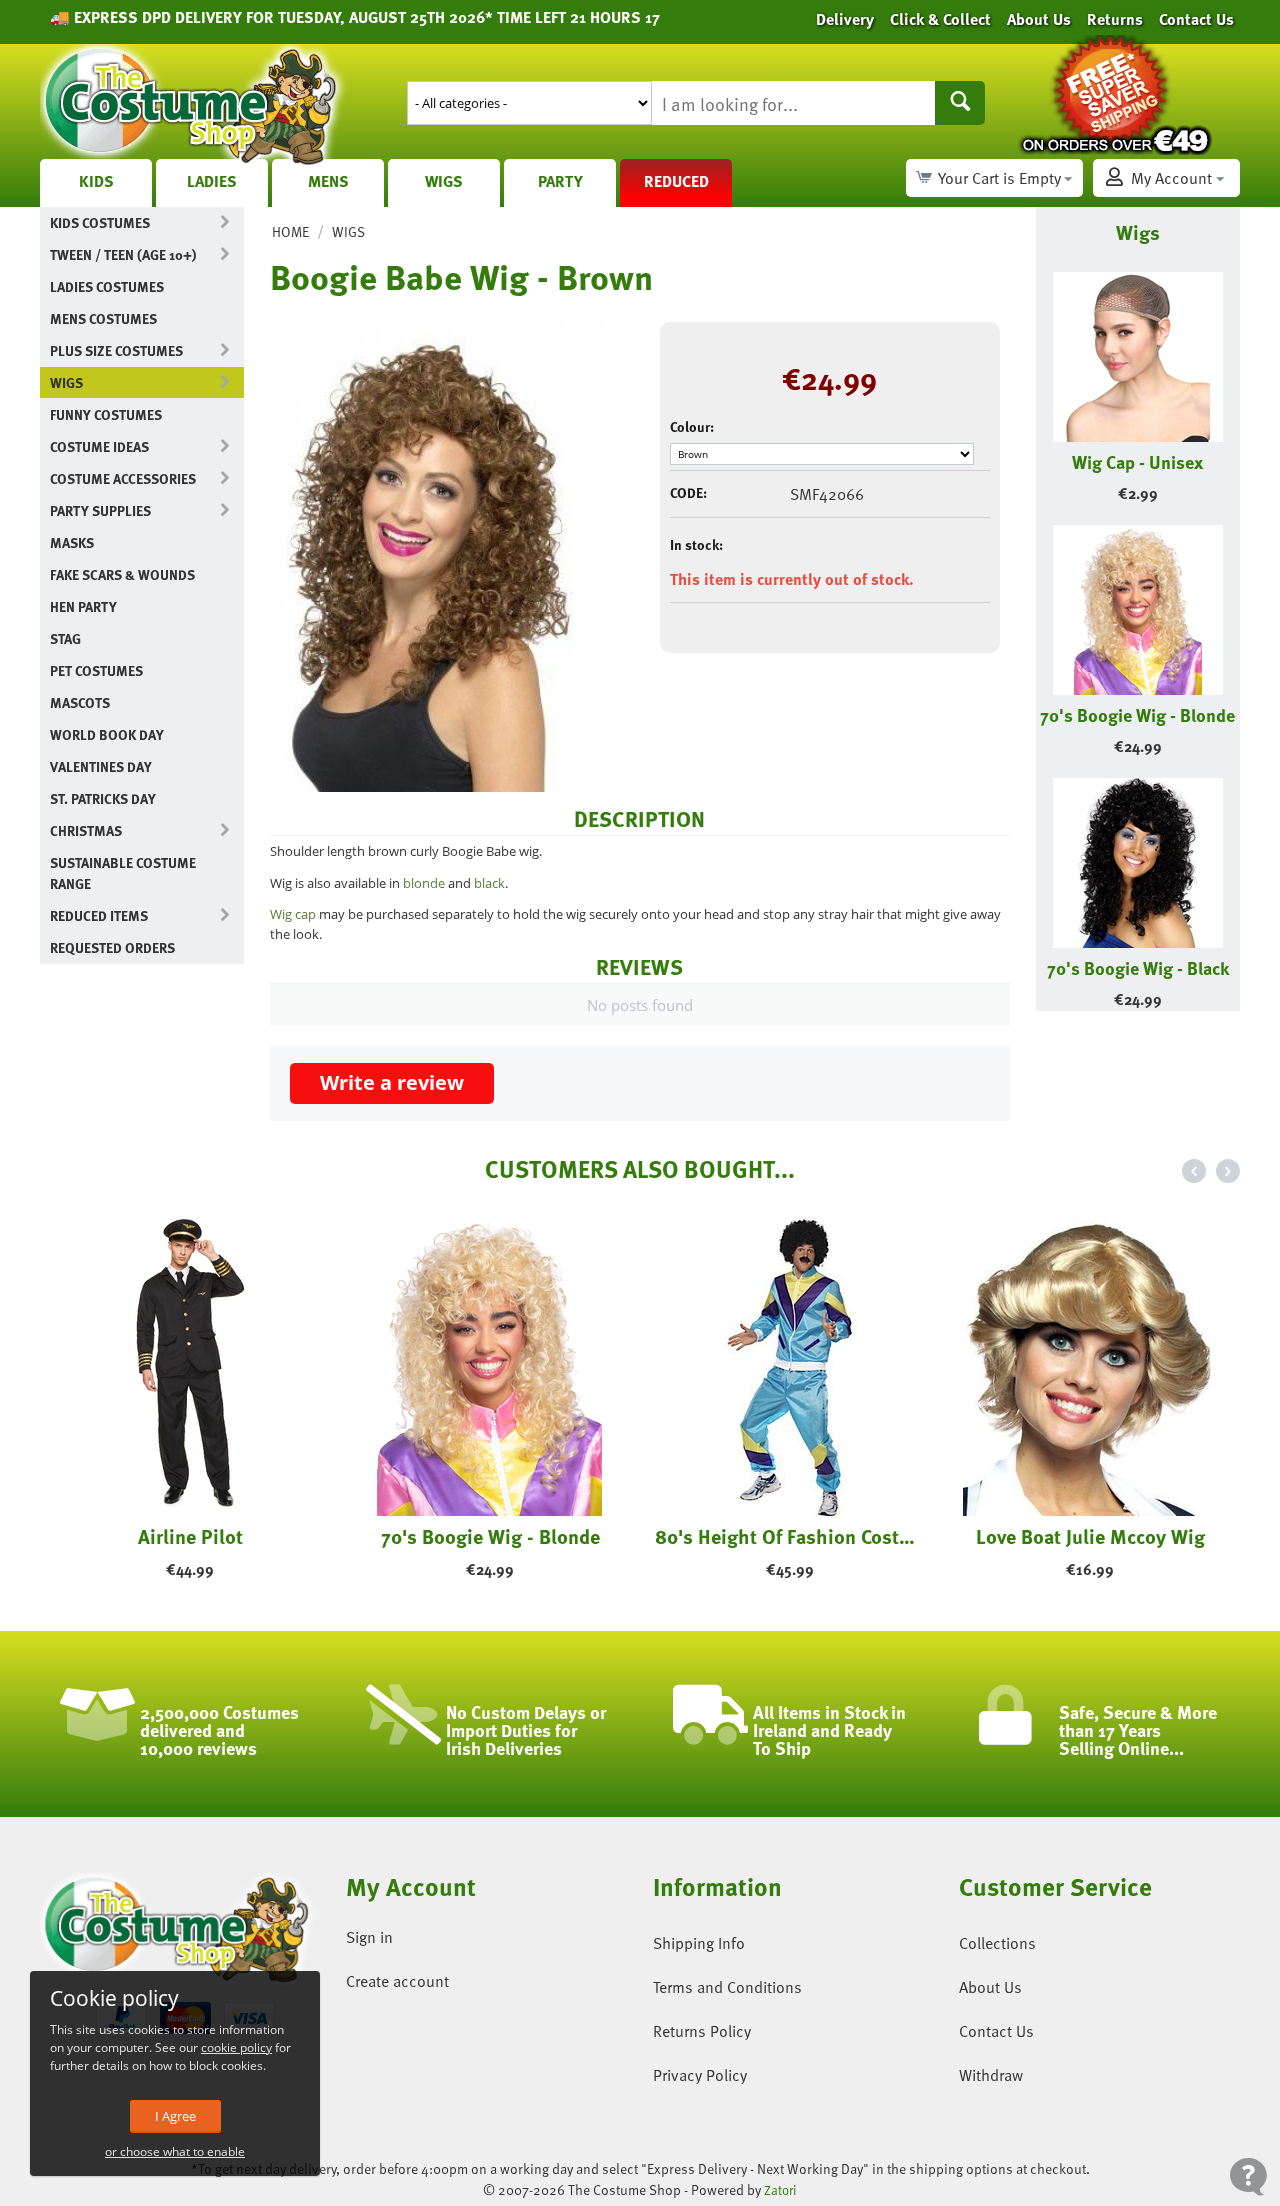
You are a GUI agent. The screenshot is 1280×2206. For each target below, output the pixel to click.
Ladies (212, 181)
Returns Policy (702, 2031)
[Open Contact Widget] (1248, 2176)
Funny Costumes (106, 414)
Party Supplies (100, 510)
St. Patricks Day (103, 798)
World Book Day (107, 734)
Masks (72, 542)
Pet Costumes (96, 670)
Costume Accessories (123, 478)
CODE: (688, 492)
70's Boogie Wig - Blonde (1137, 714)
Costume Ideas (99, 446)
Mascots (80, 702)
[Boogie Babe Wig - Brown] (450, 552)
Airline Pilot (190, 1536)
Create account (397, 1981)
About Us (990, 1987)
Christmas (86, 830)
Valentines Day (101, 766)
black (489, 883)
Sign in (369, 1937)
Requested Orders (112, 947)
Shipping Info (699, 1943)
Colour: (692, 426)
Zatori (780, 2190)
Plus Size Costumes (116, 350)
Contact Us (996, 2031)
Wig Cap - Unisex (1137, 461)
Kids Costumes (100, 222)
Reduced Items (99, 915)
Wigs (444, 181)
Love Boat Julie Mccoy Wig (1090, 1536)
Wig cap (293, 914)
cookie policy (236, 2047)
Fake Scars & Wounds (122, 574)
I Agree (175, 2116)
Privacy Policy (700, 2075)
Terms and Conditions (727, 1987)
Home (290, 231)
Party (560, 181)
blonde (425, 883)
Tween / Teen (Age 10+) (123, 254)
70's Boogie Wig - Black (1138, 967)
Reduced (676, 181)
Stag (65, 638)
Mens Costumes (103, 318)
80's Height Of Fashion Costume (790, 1536)
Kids (96, 181)
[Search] (960, 103)
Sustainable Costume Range (123, 873)
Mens (328, 181)
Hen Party (83, 606)
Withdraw (991, 2075)
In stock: (696, 544)
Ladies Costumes (107, 286)
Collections (997, 1943)
